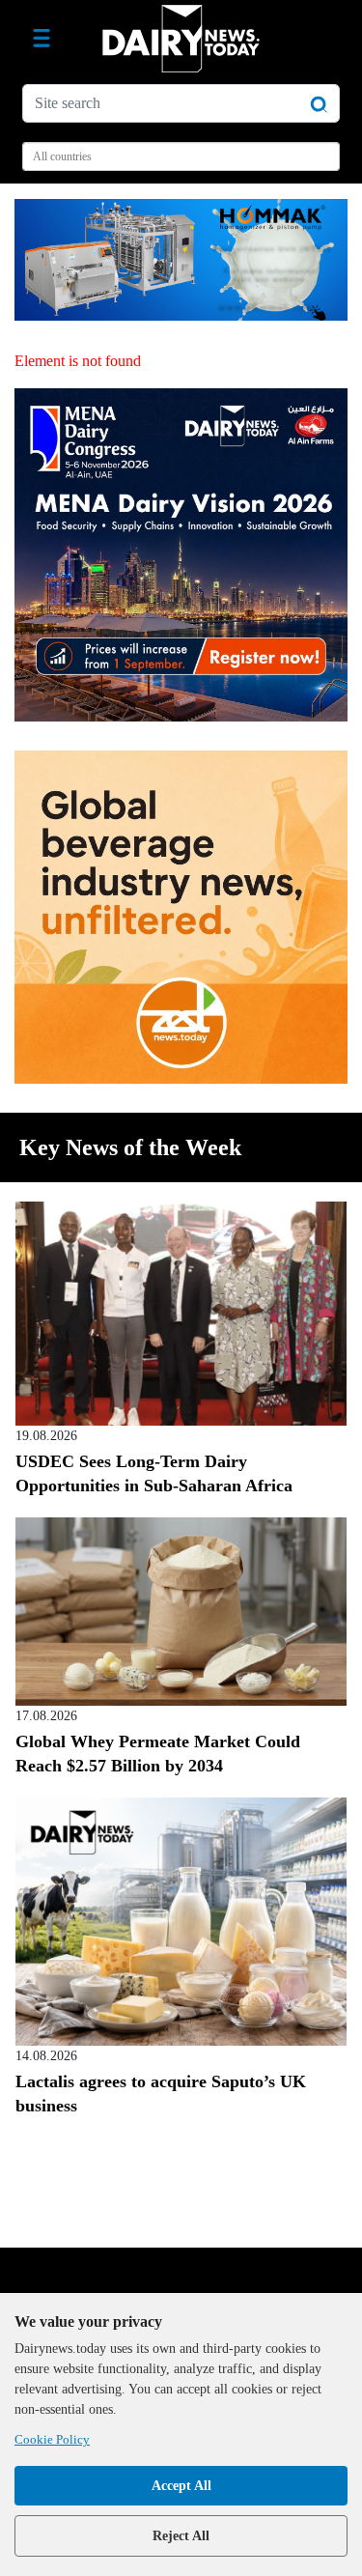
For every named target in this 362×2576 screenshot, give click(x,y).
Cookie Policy (52, 2439)
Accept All (181, 2486)
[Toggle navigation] (42, 39)
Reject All (181, 2536)
